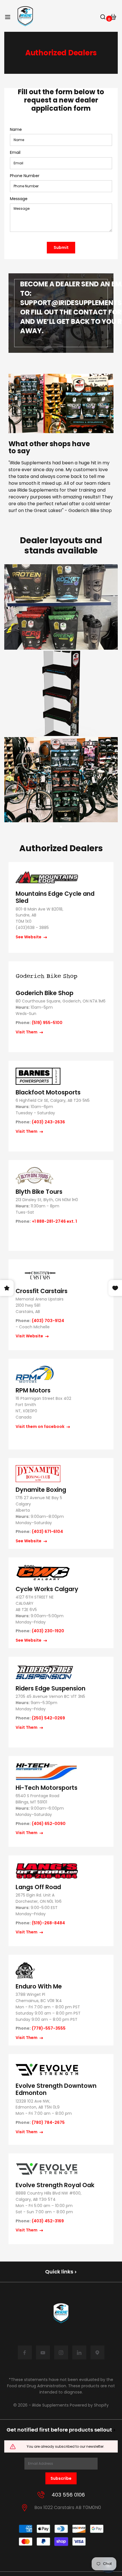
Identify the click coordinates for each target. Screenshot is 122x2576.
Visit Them (27, 1032)
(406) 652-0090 (49, 1824)
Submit (61, 247)
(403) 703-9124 (48, 1321)
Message (19, 199)
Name (16, 130)
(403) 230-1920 (48, 1631)
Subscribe (61, 2478)
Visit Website (30, 1336)
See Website (29, 937)
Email (15, 153)
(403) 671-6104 (47, 1532)
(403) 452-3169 (48, 2221)
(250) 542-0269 (48, 1718)
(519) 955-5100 (47, 1023)
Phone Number (25, 176)
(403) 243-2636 (48, 1122)
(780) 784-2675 (48, 2123)
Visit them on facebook (40, 1427)
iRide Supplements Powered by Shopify (70, 2405)
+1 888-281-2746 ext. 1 (54, 1221)
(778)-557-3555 (49, 2028)
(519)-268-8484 (48, 1923)
